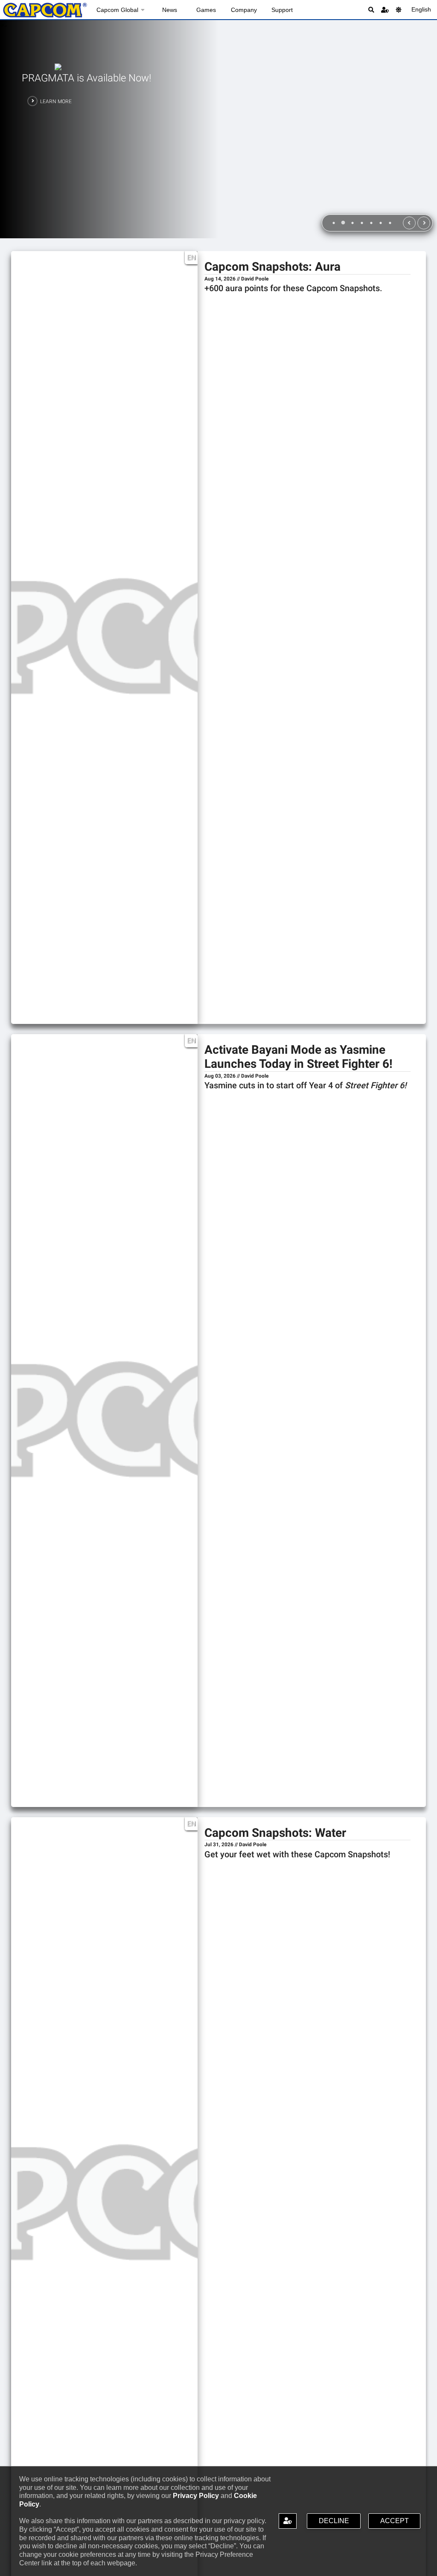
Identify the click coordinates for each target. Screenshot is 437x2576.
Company (244, 10)
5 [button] (371, 224)
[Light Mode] (399, 10)
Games (206, 10)
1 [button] (333, 224)
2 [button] (343, 224)
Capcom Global (117, 10)
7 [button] (390, 224)
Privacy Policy (196, 2496)
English (421, 9)
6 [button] (380, 224)
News (170, 10)
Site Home (45, 10)
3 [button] (352, 224)
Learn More (56, 101)
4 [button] (361, 224)
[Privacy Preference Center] (288, 2521)
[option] (218, 129)
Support (282, 10)
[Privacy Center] (385, 10)
